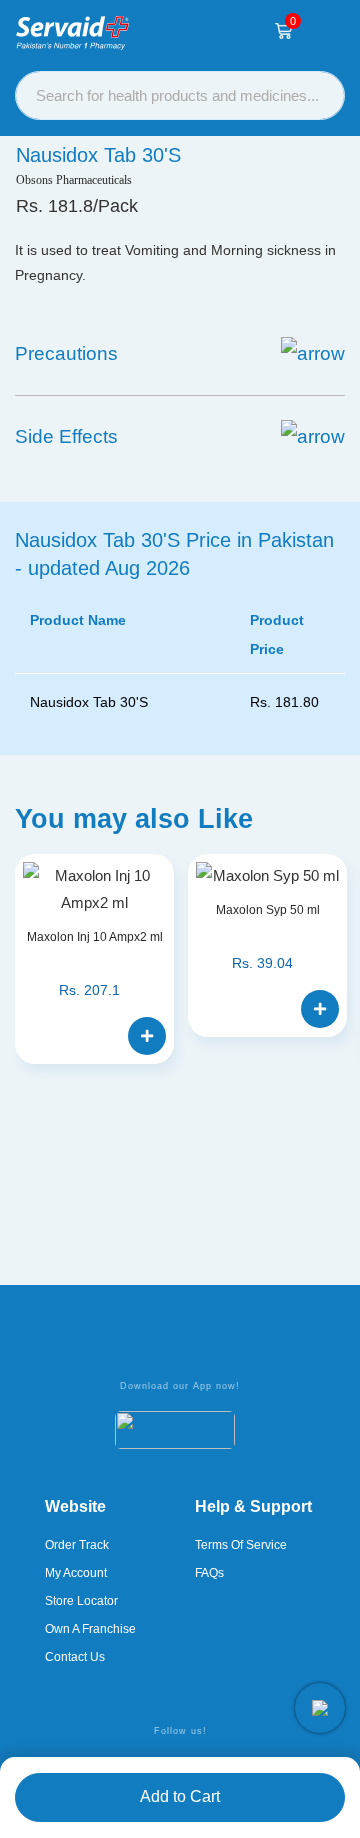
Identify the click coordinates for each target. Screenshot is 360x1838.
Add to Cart (180, 1796)
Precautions (66, 353)
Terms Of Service (241, 1545)
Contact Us (75, 1657)
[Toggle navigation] (326, 31)
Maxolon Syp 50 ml (268, 910)
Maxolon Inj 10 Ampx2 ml (95, 937)
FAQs (209, 1573)
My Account (76, 1573)
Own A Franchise (90, 1629)
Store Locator (81, 1601)
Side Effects (66, 436)
